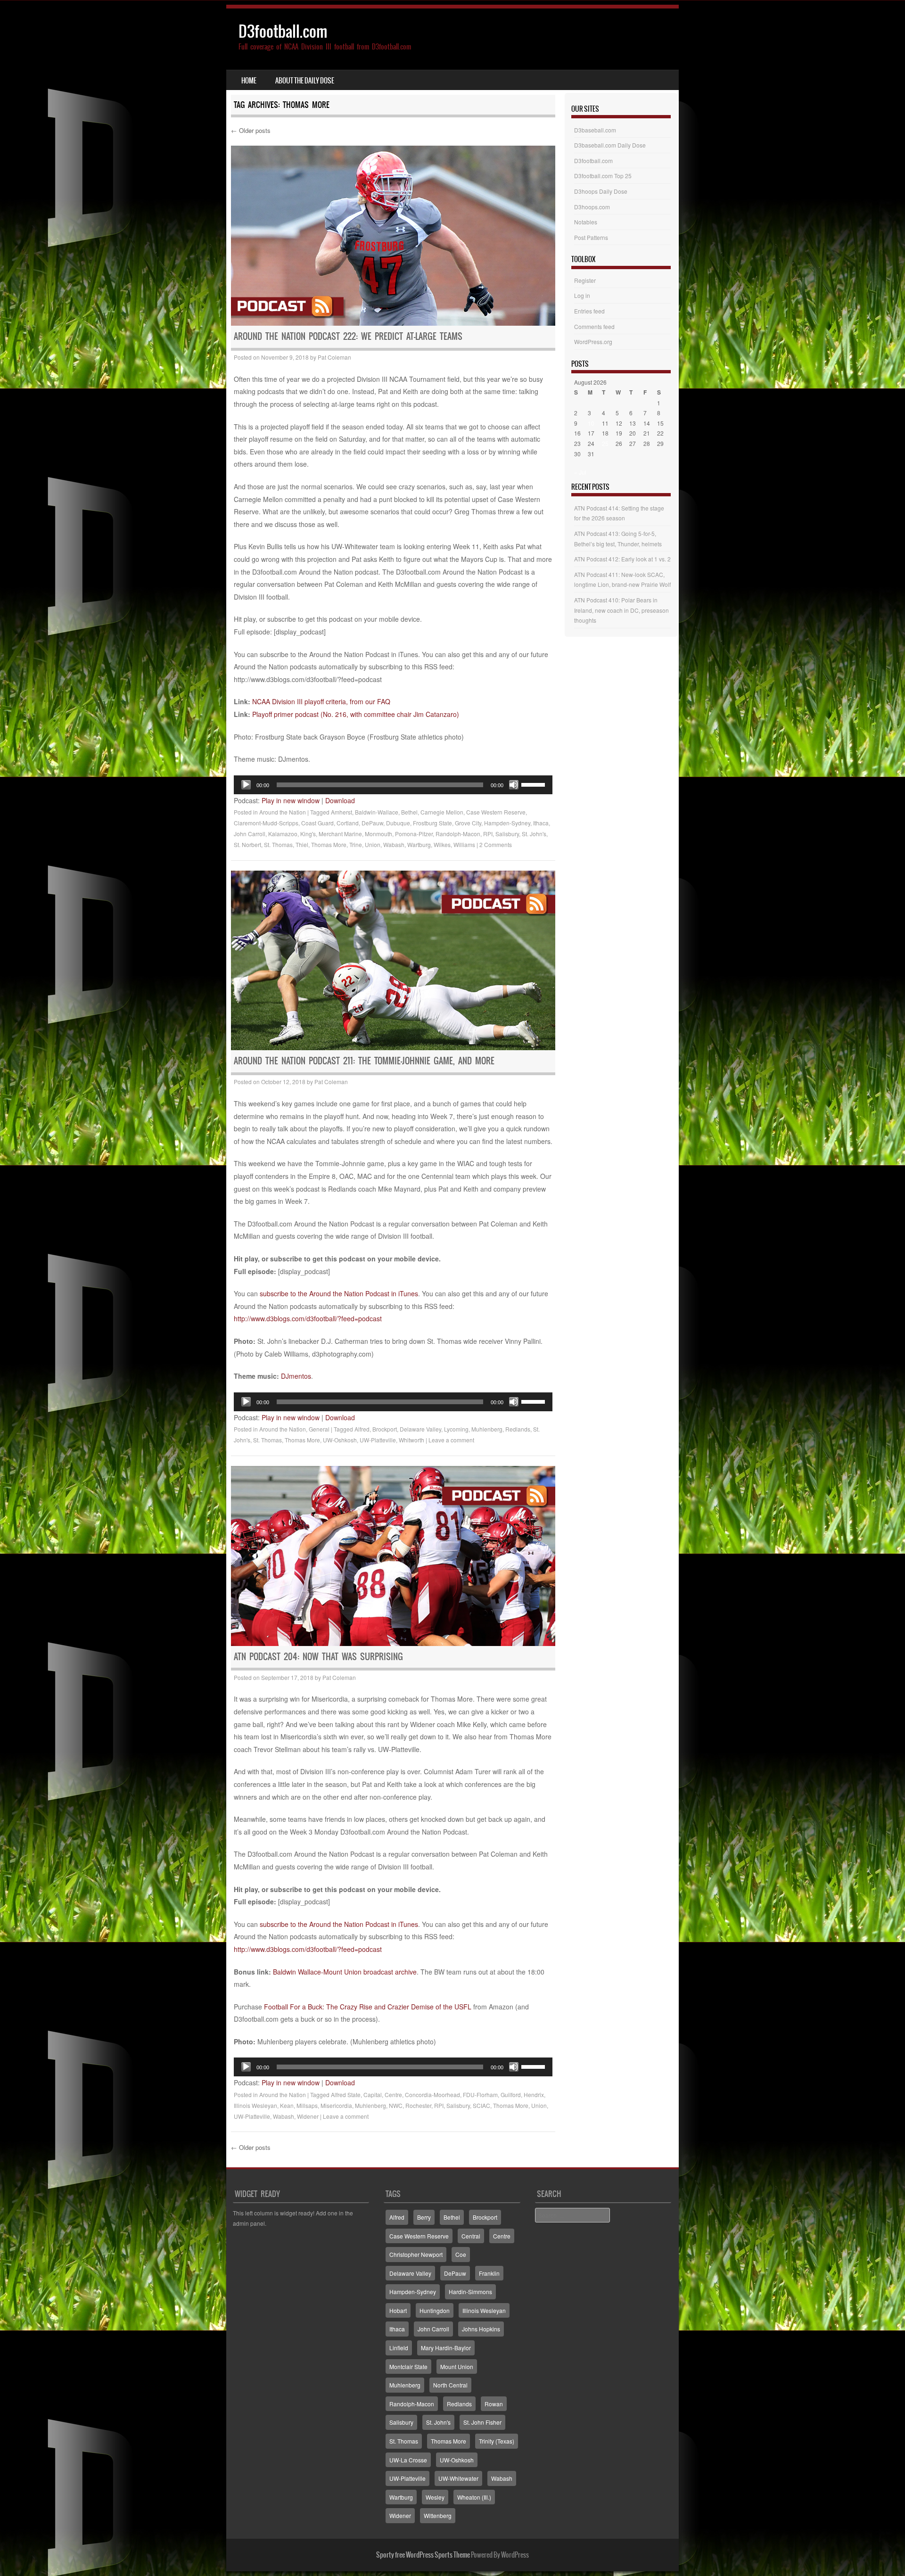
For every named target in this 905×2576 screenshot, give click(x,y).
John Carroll (250, 834)
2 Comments (496, 844)
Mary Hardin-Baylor (446, 2348)
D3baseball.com (595, 130)
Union (373, 844)
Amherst (341, 812)
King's (308, 834)
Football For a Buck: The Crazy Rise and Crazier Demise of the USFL (368, 2007)
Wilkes (442, 844)
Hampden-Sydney (507, 823)
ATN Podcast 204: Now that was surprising (318, 1657)
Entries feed (589, 311)
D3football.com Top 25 (603, 176)
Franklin (489, 2273)
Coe (461, 2254)
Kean (287, 2105)
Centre (393, 2095)
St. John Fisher (482, 2422)
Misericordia (336, 2105)
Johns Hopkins (481, 2329)
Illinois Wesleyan (255, 2105)
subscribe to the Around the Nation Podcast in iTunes (339, 1293)
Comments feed (594, 326)
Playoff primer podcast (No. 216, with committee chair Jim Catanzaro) (356, 714)
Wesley (435, 2497)
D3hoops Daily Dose (601, 191)
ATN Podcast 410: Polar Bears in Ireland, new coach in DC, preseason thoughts (621, 610)
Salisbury (507, 834)
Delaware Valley (420, 1429)
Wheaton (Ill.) (474, 2497)
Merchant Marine (340, 834)
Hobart (398, 2310)
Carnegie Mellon (442, 812)
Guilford (511, 2095)
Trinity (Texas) (497, 2441)
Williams (464, 844)
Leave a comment (451, 1440)
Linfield (399, 2348)
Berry (424, 2217)
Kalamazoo (283, 834)
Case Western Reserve (496, 812)
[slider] (535, 784)
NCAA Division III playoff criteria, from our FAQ (321, 701)
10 (591, 423)
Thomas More (329, 844)
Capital (373, 2095)
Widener (308, 2116)
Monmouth (378, 834)
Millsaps (307, 2105)
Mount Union (457, 2366)
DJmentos (296, 1376)
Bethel (409, 812)
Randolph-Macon (458, 834)
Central (471, 2236)
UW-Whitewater (458, 2478)
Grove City (468, 823)
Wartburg (419, 844)
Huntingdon (435, 2310)
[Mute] (514, 785)
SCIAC (481, 2105)
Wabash (394, 844)
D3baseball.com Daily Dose (610, 145)
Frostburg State (432, 823)
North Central (450, 2385)
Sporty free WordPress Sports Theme (423, 2555)
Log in (582, 295)
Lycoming (456, 1429)
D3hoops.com (592, 207)
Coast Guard (317, 823)
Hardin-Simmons (470, 2292)
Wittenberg (438, 2515)
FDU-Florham (480, 2095)
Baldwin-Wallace (377, 812)
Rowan (494, 2404)
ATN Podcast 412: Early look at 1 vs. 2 (622, 559)
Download (340, 800)
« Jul (580, 472)
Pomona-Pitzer (414, 834)
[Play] (246, 785)
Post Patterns (591, 237)
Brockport (385, 1429)
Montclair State (408, 2366)
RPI (488, 834)
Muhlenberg (487, 1429)
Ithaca (541, 823)
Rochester (418, 2105)
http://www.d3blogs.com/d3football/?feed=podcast (308, 1318)
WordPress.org (593, 342)
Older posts (251, 130)
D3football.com (283, 31)
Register (585, 280)
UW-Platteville (378, 1440)
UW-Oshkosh (340, 1440)
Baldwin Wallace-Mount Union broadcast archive (345, 1972)
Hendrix (534, 2095)
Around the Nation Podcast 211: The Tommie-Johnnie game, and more (364, 1061)
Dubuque (398, 823)
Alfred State (346, 2095)
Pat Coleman (334, 357)
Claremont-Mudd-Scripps (266, 823)
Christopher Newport (416, 2254)
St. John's (534, 834)
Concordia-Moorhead (432, 2095)
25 (605, 443)
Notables (586, 222)
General (319, 1429)
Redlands (518, 1429)
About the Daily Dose (305, 81)
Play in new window (291, 800)
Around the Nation (283, 812)
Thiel (302, 844)
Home (249, 81)
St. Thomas (278, 844)
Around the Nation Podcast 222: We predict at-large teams (348, 336)
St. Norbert (247, 844)
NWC (396, 2105)
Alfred (362, 1429)
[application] (393, 785)
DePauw (372, 823)
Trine (356, 844)
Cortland (348, 823)
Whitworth (411, 1440)
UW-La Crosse (408, 2460)
